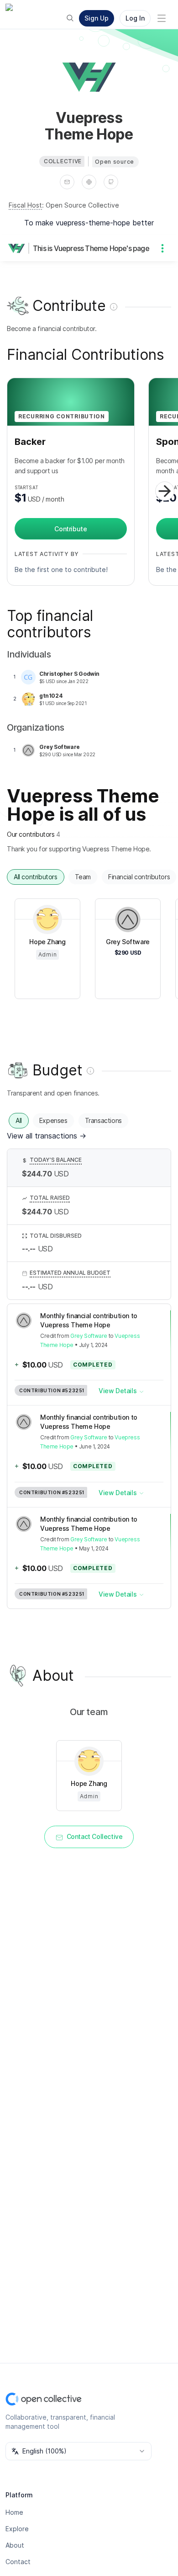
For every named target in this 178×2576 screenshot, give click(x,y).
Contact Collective (95, 1836)
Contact (18, 2562)
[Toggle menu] (162, 18)
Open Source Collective (82, 205)
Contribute (71, 529)
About (15, 2545)
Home (14, 2512)
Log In (135, 18)
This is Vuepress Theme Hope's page (91, 248)
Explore (17, 2529)
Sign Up (97, 18)
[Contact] (67, 182)
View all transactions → (47, 1136)
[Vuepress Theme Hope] (18, 248)
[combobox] (79, 2451)
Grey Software (89, 1336)
